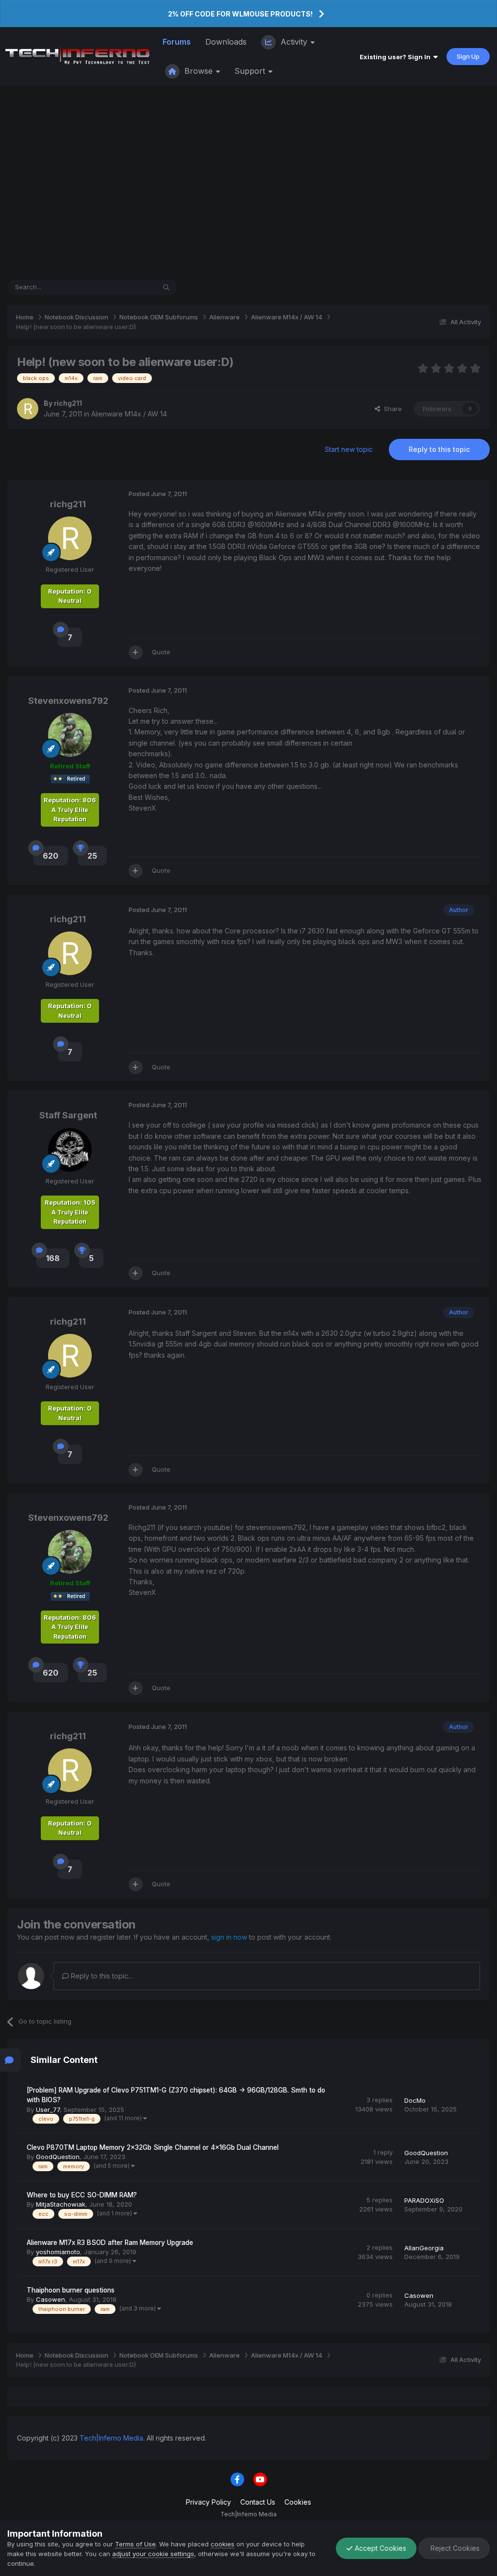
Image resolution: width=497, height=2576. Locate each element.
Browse (199, 71)
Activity (294, 42)
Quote (161, 652)
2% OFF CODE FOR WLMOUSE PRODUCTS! (240, 14)
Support (251, 71)
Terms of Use (135, 2544)
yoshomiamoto (58, 2252)
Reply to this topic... (101, 1976)
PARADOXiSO (424, 2200)
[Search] (166, 287)
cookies (223, 2544)
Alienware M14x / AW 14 (129, 414)
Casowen (50, 2299)
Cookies (298, 2502)
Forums (177, 42)
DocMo (415, 2100)
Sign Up (468, 56)
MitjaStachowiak (61, 2204)
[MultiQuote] (136, 652)
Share (391, 409)
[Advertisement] (248, 183)
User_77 (48, 2110)
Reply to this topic (439, 449)
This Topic (127, 287)
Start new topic (349, 449)
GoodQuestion (58, 2157)
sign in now (229, 1937)
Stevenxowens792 (68, 701)
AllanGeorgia (424, 2248)
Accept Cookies (380, 2548)
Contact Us (258, 2502)
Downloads (226, 42)
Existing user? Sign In (397, 57)
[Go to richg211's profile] (28, 409)
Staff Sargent (68, 1115)
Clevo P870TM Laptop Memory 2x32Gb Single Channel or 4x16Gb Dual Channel (153, 2147)
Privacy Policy (208, 2502)
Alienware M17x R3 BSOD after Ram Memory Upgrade (110, 2243)
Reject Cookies (454, 2548)
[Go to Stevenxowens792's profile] (70, 735)
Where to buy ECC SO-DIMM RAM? (82, 2195)
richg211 (68, 403)
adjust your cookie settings (153, 2554)
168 (53, 1258)
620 (50, 856)
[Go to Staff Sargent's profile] (70, 1150)
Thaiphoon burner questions (71, 2290)
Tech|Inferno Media (111, 2438)
